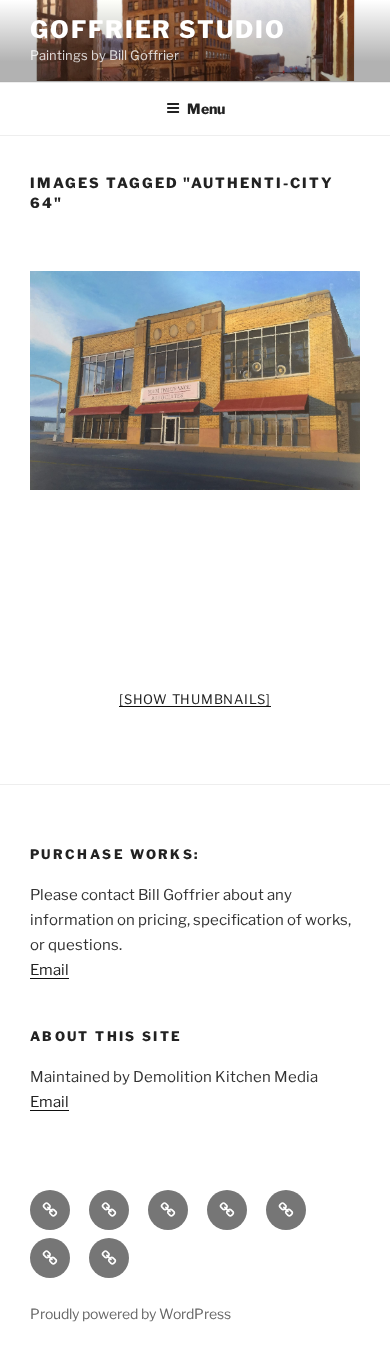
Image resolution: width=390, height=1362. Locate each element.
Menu (206, 108)
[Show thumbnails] (195, 699)
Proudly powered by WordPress (130, 1313)
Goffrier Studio (158, 29)
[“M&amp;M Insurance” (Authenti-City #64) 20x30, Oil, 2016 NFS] (195, 380)
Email (49, 970)
